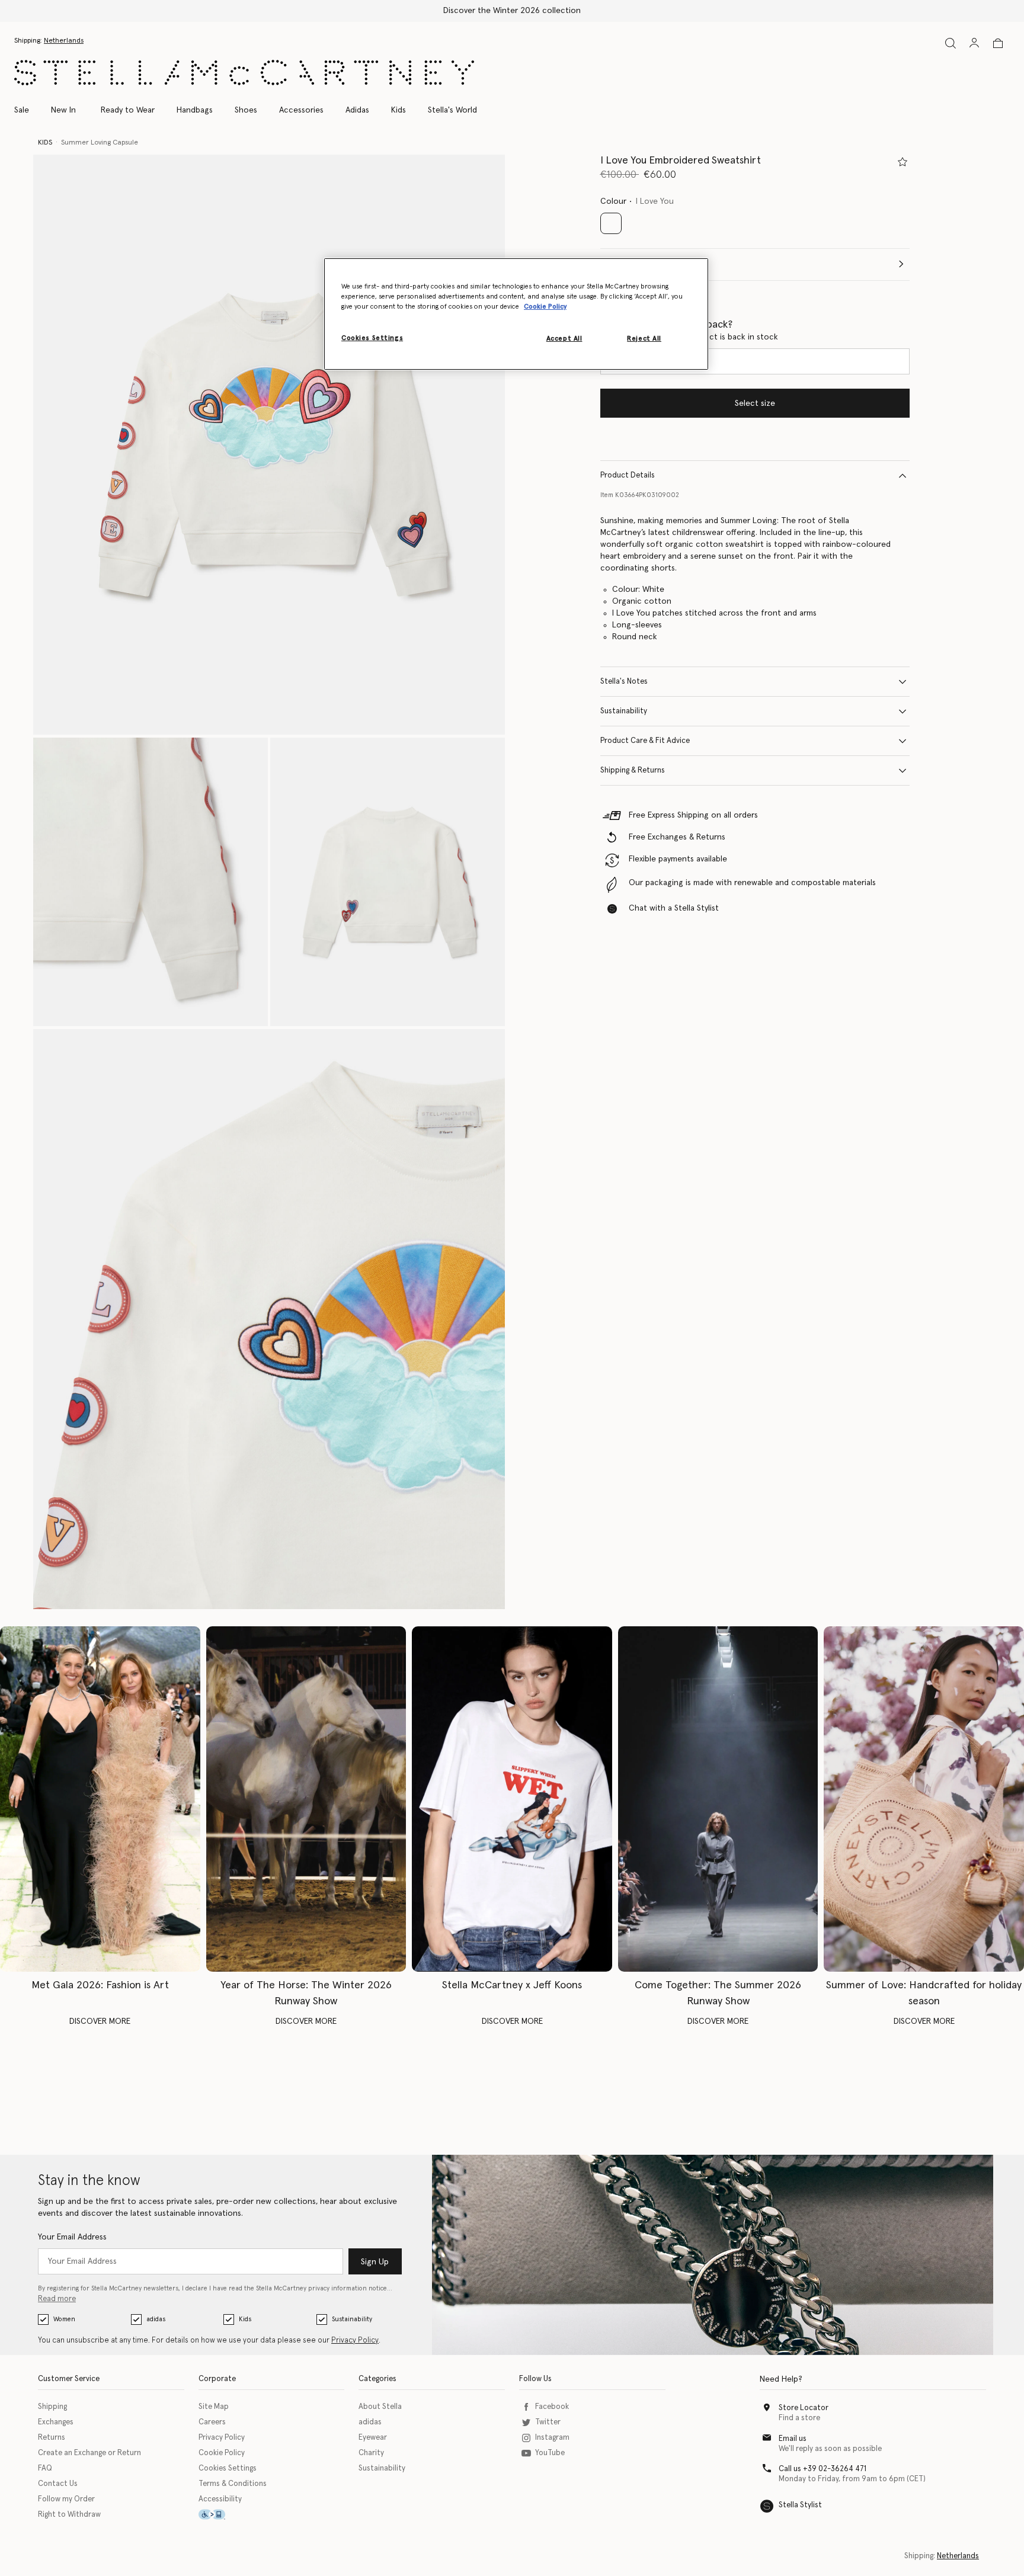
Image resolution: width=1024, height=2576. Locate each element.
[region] (516, 314)
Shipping (52, 2407)
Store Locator (804, 2408)
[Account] (974, 43)
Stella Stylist (800, 2505)
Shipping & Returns (633, 770)
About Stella (380, 2407)
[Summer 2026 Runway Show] (718, 1799)
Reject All (644, 339)
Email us (793, 2439)
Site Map (214, 2407)
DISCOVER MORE (100, 2021)
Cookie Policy (222, 2453)
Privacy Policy (355, 2340)
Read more (57, 2299)
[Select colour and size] (903, 162)
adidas (156, 2319)
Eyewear (373, 2438)
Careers (212, 2422)
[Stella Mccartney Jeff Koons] (512, 1799)
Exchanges (56, 2422)
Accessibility (220, 2499)
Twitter (548, 2422)
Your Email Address (72, 2237)
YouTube (550, 2453)
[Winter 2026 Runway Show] (306, 1799)
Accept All (564, 339)
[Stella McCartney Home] (244, 73)
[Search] (951, 43)
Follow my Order (66, 2499)
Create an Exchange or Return (89, 2453)
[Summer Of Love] (924, 1799)
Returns (52, 2438)
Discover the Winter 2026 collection (512, 11)
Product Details (628, 475)
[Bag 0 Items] (998, 43)
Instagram (552, 2438)
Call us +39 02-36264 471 (823, 2469)
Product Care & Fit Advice (645, 741)
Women (64, 2319)
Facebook (552, 2407)
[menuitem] (63, 110)
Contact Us (58, 2484)
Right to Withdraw (69, 2515)
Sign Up (375, 2262)
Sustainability (624, 711)
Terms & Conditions (233, 2484)
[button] (269, 445)
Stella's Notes (624, 682)
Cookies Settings (228, 2468)
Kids (245, 2319)
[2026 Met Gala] (100, 1799)
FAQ (45, 2468)
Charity (371, 2453)
